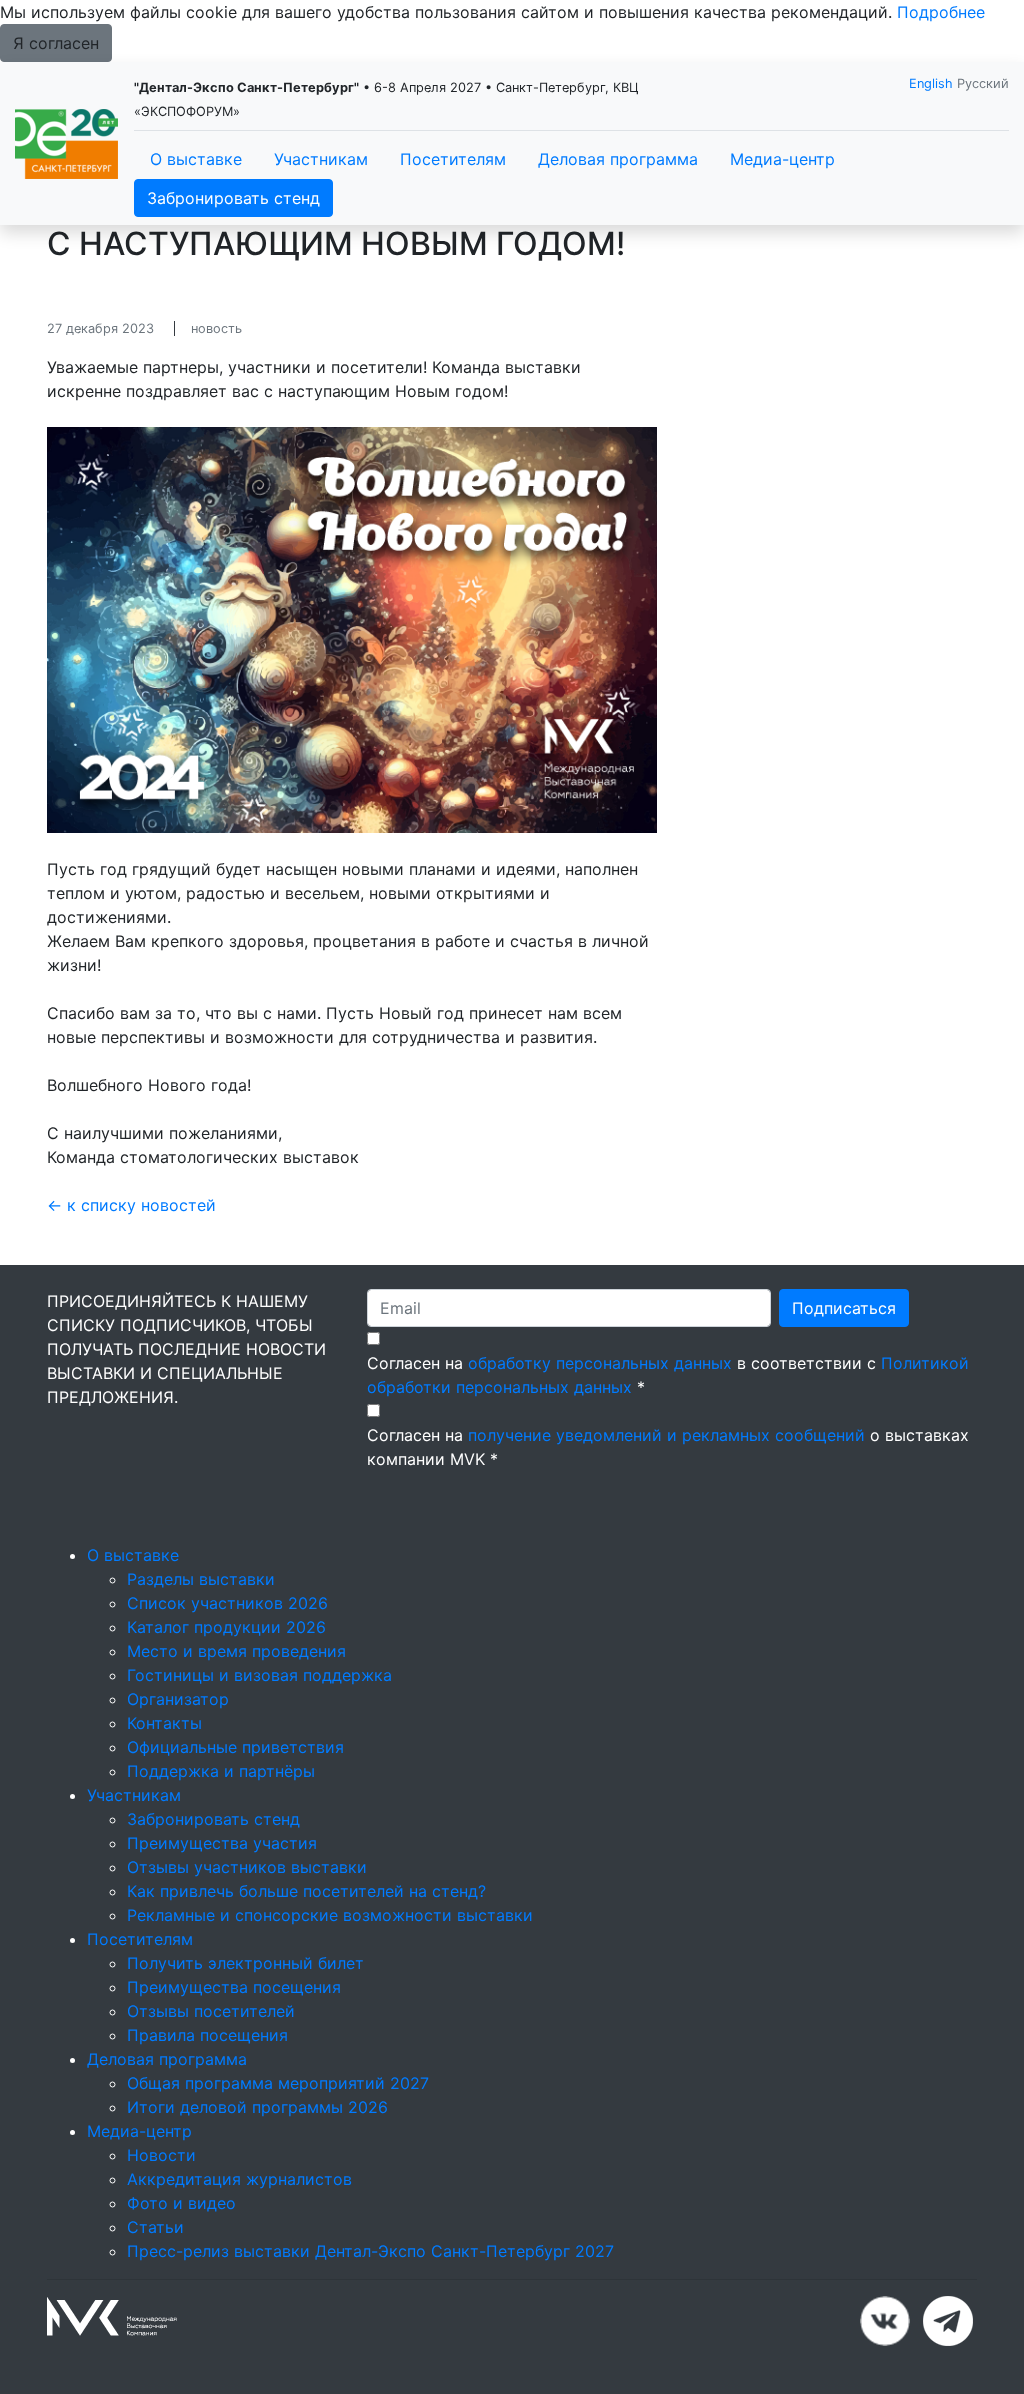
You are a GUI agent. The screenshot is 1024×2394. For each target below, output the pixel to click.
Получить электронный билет (245, 1963)
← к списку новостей (131, 1205)
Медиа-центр (782, 159)
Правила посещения (207, 2035)
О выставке (196, 159)
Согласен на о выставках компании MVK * (668, 1447)
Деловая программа (618, 159)
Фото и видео (181, 2203)
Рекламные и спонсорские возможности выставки (330, 1915)
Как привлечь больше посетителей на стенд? (306, 1891)
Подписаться (844, 1308)
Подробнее (941, 12)
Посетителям (453, 159)
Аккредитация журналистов (239, 2179)
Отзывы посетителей (211, 2011)
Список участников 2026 (227, 1603)
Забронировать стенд (233, 198)
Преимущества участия (222, 1843)
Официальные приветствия (235, 1747)
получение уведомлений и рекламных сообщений (666, 1435)
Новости (161, 2155)
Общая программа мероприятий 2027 (278, 2083)
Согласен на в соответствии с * (668, 1375)
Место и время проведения (236, 1651)
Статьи (155, 2227)
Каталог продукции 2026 (226, 1627)
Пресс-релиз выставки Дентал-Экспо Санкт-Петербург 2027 (370, 2251)
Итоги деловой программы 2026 (257, 2107)
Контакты (164, 1723)
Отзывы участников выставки (247, 1867)
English (931, 83)
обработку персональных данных (600, 1363)
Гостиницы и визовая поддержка (259, 1675)
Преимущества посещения (234, 1987)
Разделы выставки (201, 1579)
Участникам (321, 159)
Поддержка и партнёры (221, 1771)
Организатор (178, 1699)
